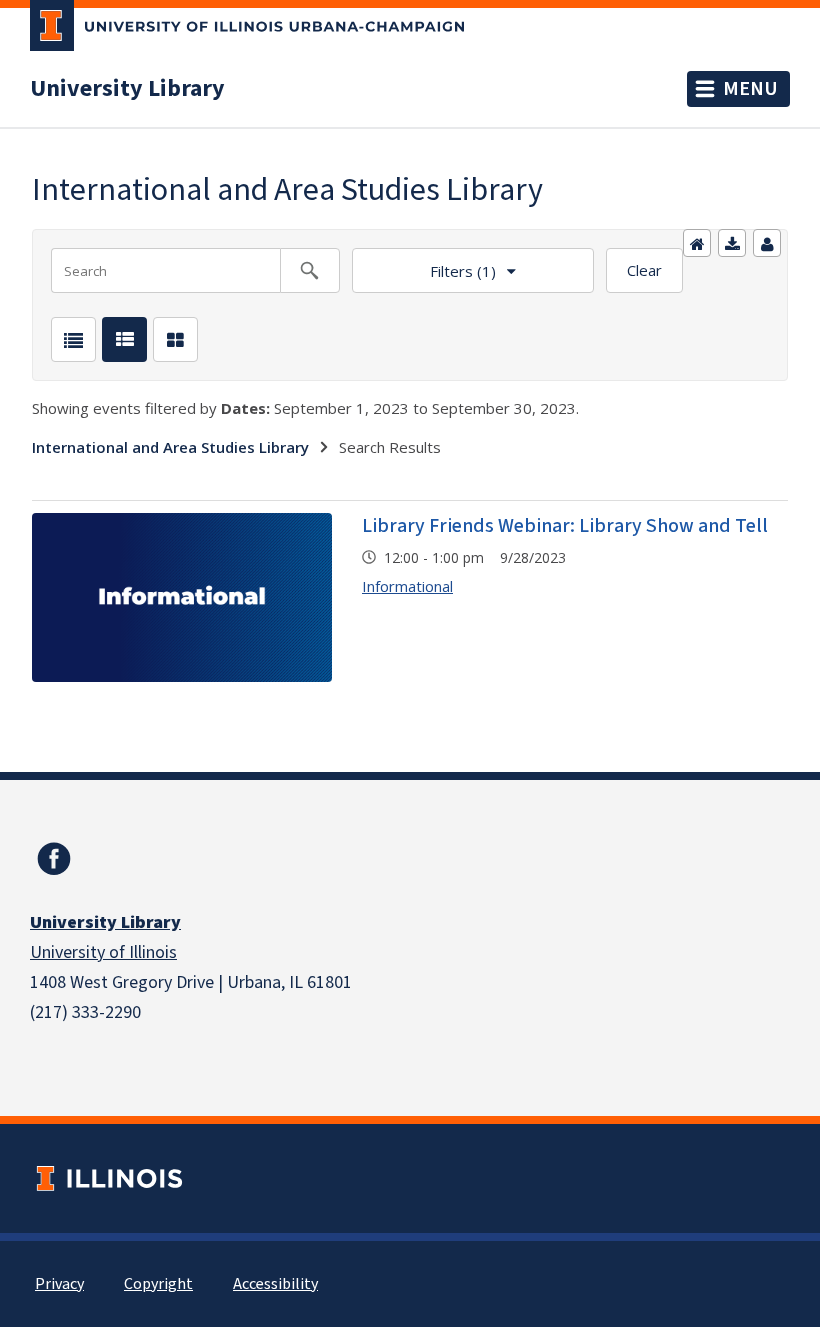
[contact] (767, 243)
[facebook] (54, 859)
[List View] (73, 339)
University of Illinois (103, 952)
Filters (424, 264)
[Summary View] (124, 339)
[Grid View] (175, 339)
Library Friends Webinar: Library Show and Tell (565, 526)
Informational (407, 586)
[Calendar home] (697, 243)
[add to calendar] (732, 243)
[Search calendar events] (310, 270)
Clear (644, 270)
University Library (127, 89)
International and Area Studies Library (170, 447)
